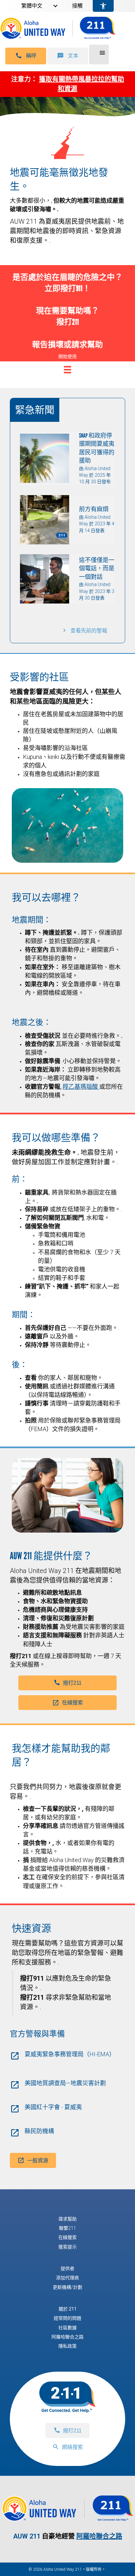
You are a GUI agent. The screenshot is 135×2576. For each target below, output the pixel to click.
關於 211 (68, 2309)
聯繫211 (67, 2228)
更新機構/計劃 (67, 2287)
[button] (26, 56)
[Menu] (67, 370)
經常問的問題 (67, 2318)
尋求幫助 (67, 2219)
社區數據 (67, 2328)
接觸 (77, 6)
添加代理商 (67, 2278)
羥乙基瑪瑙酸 (81, 1087)
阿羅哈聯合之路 (67, 2337)
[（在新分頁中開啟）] (67, 2518)
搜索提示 (67, 2247)
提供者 (67, 2268)
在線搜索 (67, 2237)
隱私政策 (67, 2346)
